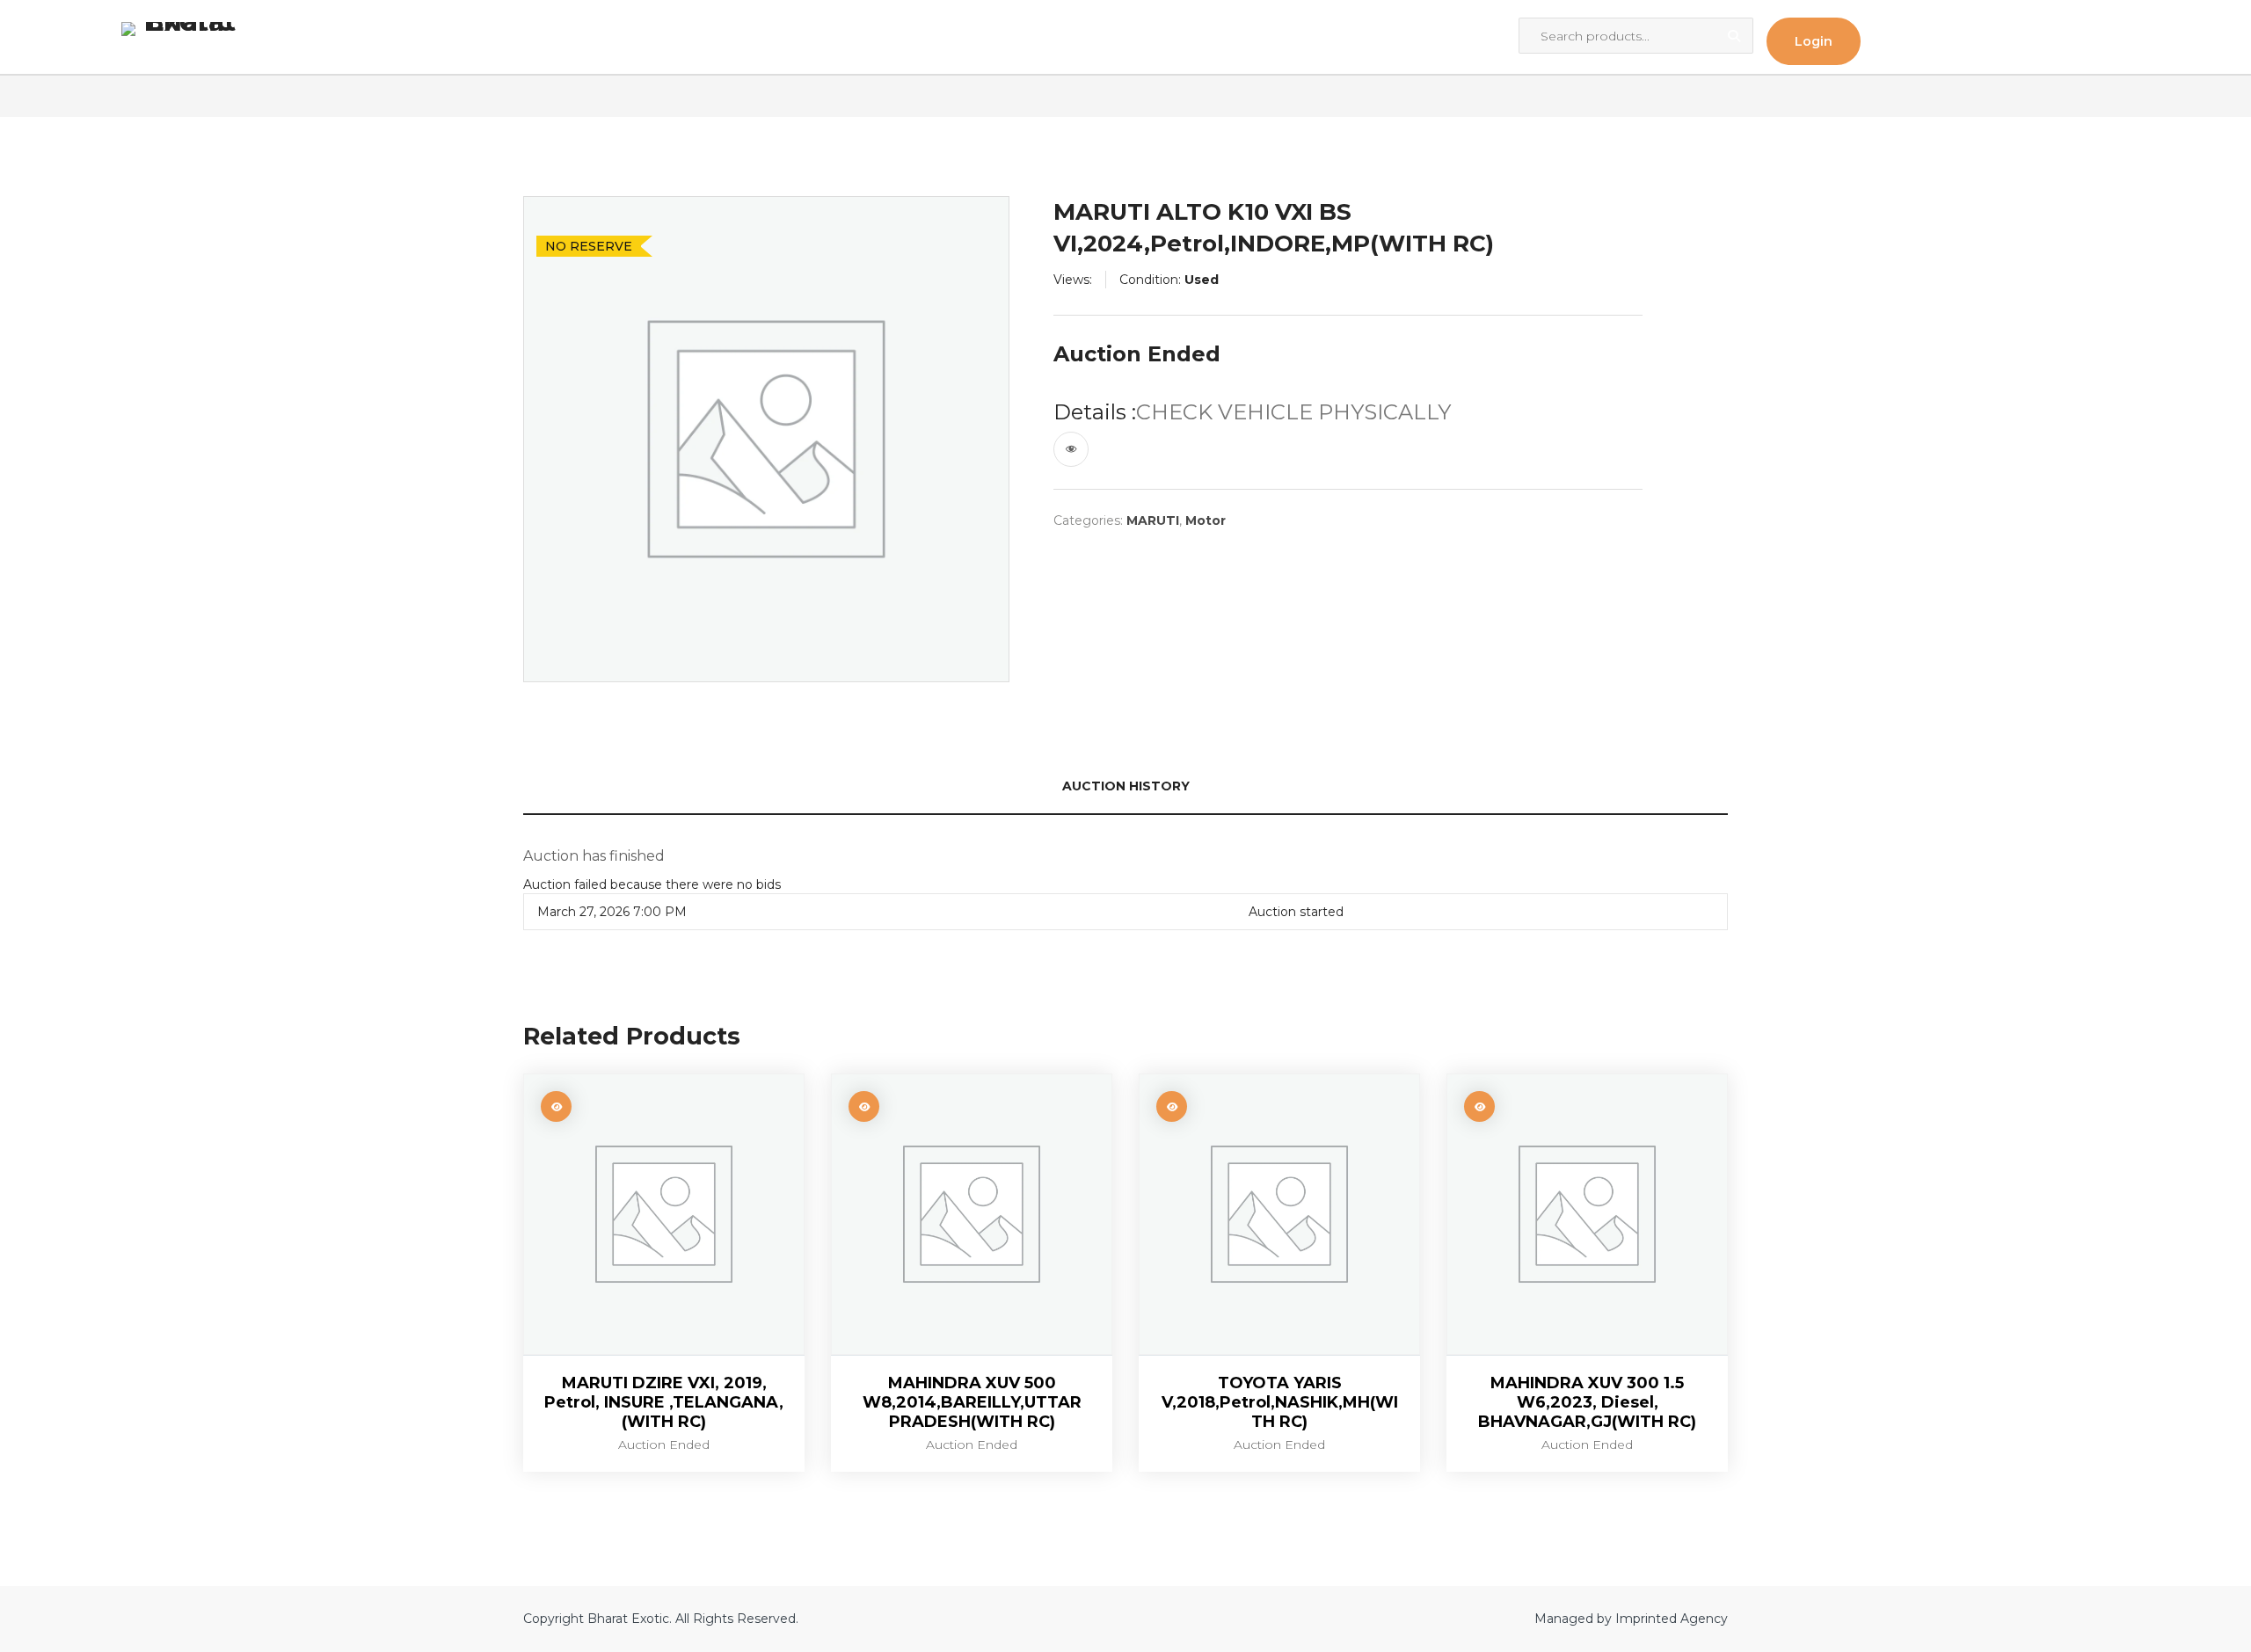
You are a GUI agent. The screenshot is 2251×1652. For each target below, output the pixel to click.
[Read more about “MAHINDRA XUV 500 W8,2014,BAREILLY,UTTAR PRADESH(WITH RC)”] (864, 1106)
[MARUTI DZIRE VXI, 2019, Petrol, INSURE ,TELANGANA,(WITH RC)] (664, 1214)
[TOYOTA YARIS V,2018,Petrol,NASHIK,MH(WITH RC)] (1279, 1214)
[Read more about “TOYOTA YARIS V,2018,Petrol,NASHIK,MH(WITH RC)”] (1172, 1106)
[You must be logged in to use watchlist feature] (1071, 449)
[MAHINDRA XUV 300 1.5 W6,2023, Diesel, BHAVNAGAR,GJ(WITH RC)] (1587, 1214)
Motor (1206, 520)
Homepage (431, 37)
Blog (512, 37)
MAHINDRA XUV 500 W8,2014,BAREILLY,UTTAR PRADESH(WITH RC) (972, 1402)
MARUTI (1153, 520)
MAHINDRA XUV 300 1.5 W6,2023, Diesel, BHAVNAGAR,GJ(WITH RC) (1587, 1402)
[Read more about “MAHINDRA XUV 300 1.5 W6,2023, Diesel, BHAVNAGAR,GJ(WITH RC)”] (1479, 1106)
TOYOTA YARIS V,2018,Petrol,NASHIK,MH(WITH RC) (1280, 1402)
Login (1814, 41)
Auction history (1126, 786)
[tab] (1125, 787)
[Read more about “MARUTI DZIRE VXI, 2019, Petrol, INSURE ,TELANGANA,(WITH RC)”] (556, 1106)
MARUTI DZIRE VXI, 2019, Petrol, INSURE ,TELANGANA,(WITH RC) (664, 1402)
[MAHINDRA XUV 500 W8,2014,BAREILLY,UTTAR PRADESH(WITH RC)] (972, 1214)
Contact (583, 37)
